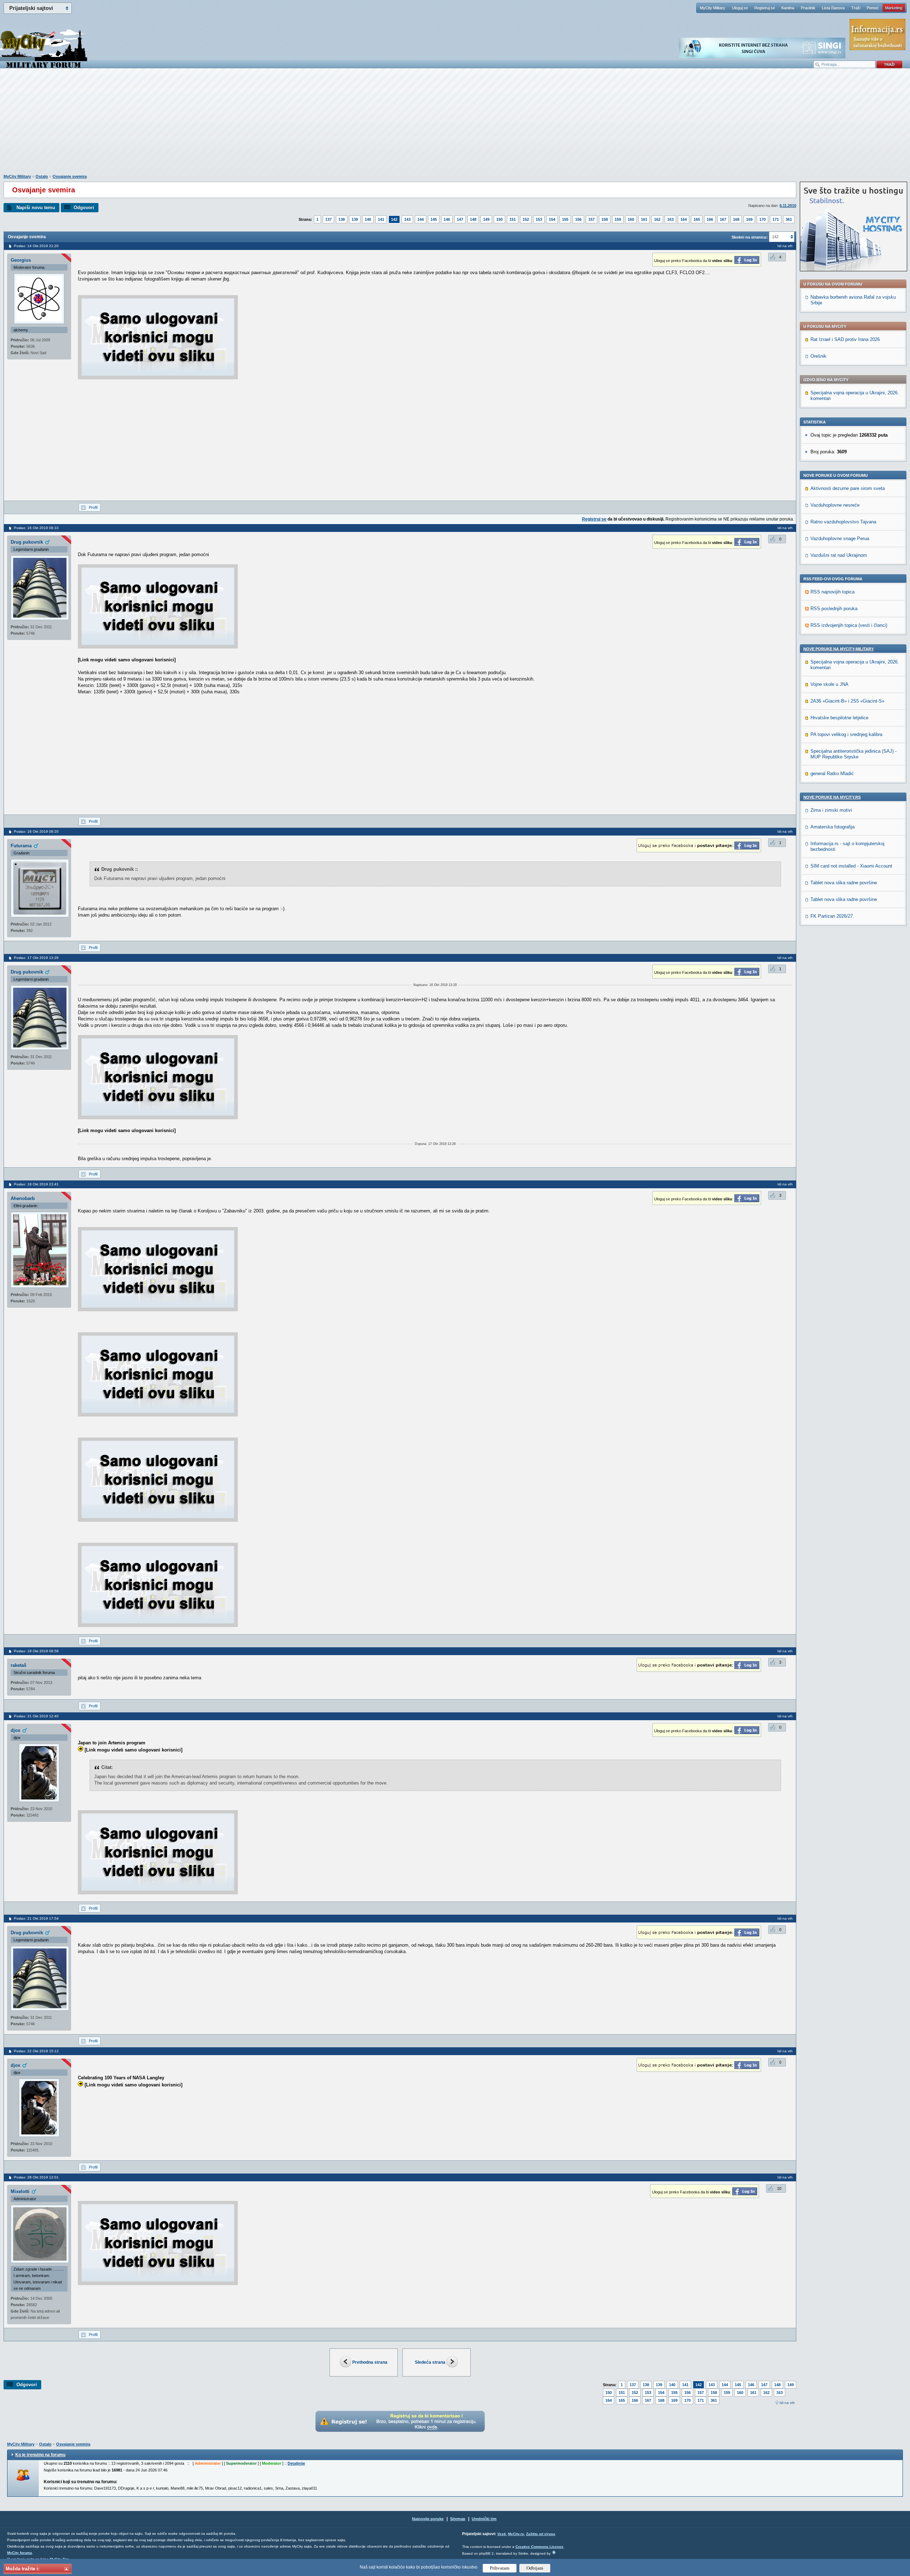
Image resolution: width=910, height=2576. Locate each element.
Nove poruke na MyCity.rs (832, 797)
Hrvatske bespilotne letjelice (839, 718)
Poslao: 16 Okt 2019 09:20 (36, 831)
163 (670, 219)
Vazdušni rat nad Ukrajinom (839, 555)
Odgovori (84, 207)
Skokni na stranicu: (750, 237)
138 (342, 219)
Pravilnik (808, 8)
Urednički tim (484, 2519)
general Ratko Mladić (832, 774)
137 (328, 219)
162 (657, 219)
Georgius (21, 260)
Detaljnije (296, 2463)
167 (723, 219)
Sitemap (458, 2519)
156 (578, 219)
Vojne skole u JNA (829, 684)
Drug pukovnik (27, 542)
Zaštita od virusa (541, 2534)
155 (565, 219)
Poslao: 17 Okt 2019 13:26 (36, 958)
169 (749, 219)
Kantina (788, 8)
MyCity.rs (516, 2534)
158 (605, 219)
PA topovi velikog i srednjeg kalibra (846, 734)
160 (631, 219)
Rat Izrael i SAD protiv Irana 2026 (845, 339)
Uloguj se (740, 8)
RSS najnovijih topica (833, 592)
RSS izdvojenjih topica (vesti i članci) (849, 625)
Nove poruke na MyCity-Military (839, 649)
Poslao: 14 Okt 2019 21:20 (36, 246)
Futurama (21, 846)
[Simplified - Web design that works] (554, 2552)
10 (779, 2188)
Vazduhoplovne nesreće (835, 505)
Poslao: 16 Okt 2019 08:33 (36, 528)
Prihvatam (500, 2568)
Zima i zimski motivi (831, 810)
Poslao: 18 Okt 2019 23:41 (36, 1184)
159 (618, 219)
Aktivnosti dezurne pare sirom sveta (848, 488)
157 (591, 219)
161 (644, 219)
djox (15, 1730)
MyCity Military (713, 8)
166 (710, 219)
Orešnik (818, 356)
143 (407, 219)
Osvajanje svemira (70, 176)
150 (499, 219)
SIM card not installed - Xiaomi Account (851, 866)
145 (434, 219)
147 (460, 219)
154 (552, 219)
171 (776, 219)
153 (539, 219)
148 (473, 219)
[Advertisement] (455, 125)
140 (368, 219)
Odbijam (535, 2568)
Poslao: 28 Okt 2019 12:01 (36, 2177)
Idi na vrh (787, 2403)
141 (381, 219)
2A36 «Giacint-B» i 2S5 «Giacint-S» (847, 701)
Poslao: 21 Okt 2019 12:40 (36, 1716)
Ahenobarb (23, 1198)
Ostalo (42, 176)
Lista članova (833, 8)
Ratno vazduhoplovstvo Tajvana (843, 522)
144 (421, 219)
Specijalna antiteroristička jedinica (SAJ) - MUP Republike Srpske (853, 754)
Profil (93, 507)
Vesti (502, 2534)
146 (447, 219)
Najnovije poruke (428, 2519)
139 (355, 219)
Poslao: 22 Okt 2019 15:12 (36, 2051)
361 (789, 219)
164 (684, 219)
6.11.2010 (788, 206)
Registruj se (765, 8)
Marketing (894, 8)
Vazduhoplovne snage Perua (840, 538)
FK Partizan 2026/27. (832, 916)
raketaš (18, 1665)
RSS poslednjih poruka (834, 609)
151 (513, 219)
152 (526, 219)
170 (762, 219)
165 (697, 219)
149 (486, 219)
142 (394, 219)
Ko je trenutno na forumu (40, 2455)
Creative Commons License (539, 2547)
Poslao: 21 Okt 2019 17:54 (36, 1918)
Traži (856, 8)
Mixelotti (20, 2191)
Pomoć (873, 8)
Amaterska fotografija (833, 827)
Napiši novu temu (36, 207)
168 (736, 219)
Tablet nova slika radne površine (844, 883)
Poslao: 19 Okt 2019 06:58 (36, 1651)
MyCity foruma (20, 2553)
